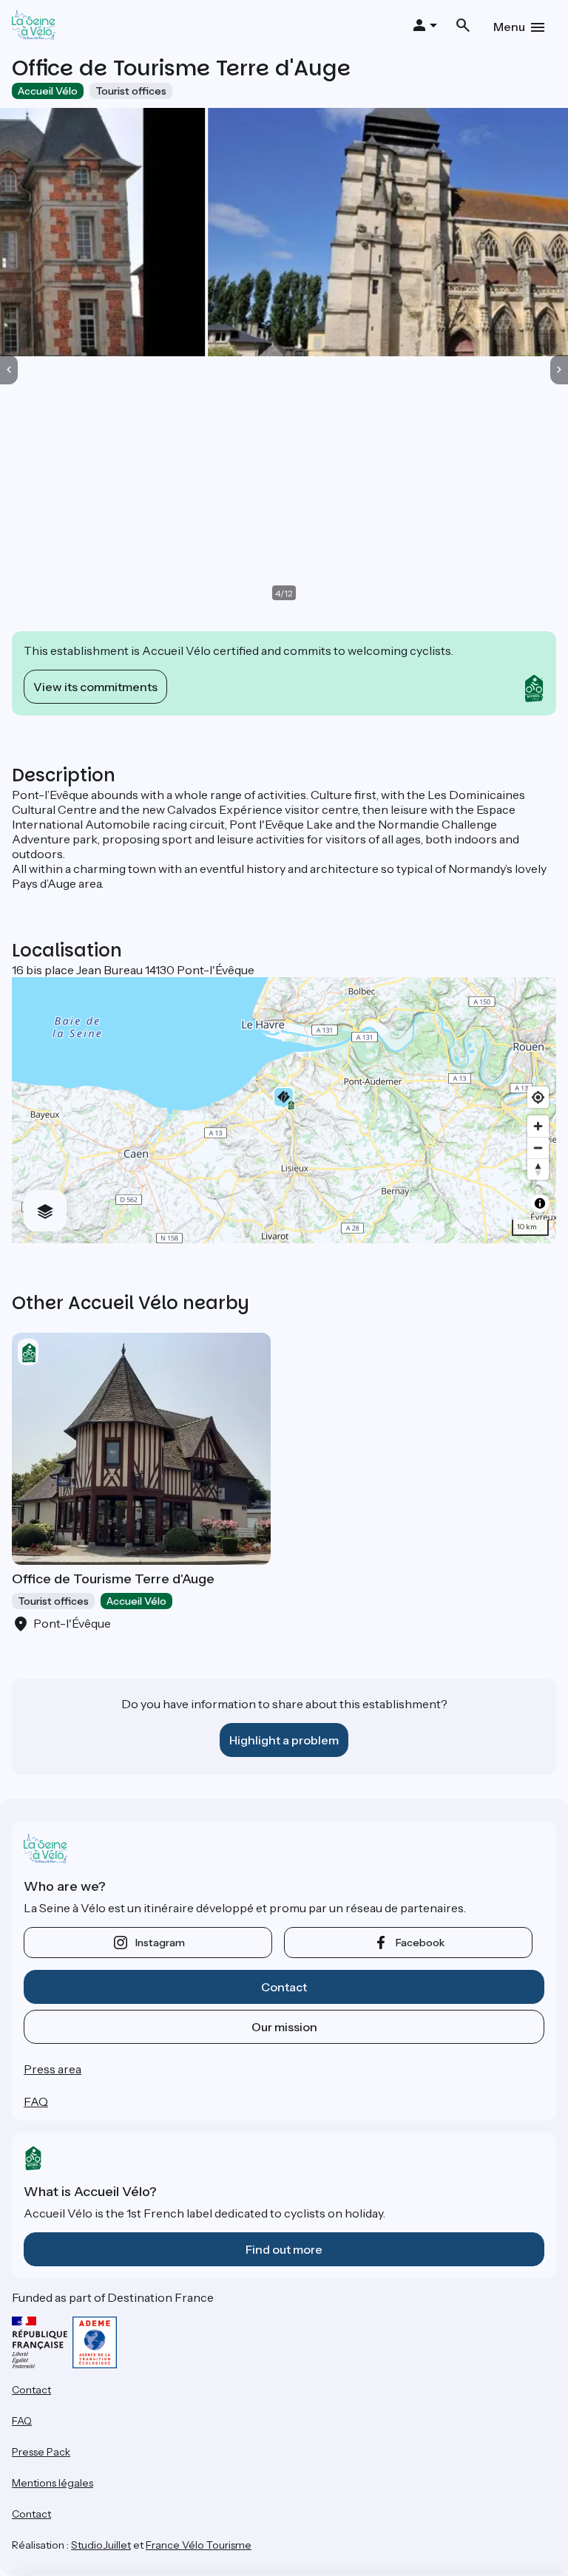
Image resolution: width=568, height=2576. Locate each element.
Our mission (284, 2027)
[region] (284, 1110)
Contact (284, 1987)
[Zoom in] (538, 1126)
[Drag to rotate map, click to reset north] (538, 1169)
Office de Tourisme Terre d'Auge (113, 1579)
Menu (509, 27)
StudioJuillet (101, 2545)
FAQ (36, 2101)
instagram (160, 1943)
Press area (53, 2069)
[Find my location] (538, 1097)
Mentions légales (53, 2483)
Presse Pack (41, 2452)
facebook (420, 1943)
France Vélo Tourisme (199, 2545)
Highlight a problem (284, 1740)
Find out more (284, 2249)
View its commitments (95, 687)
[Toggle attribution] (540, 1203)
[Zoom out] (538, 1148)
